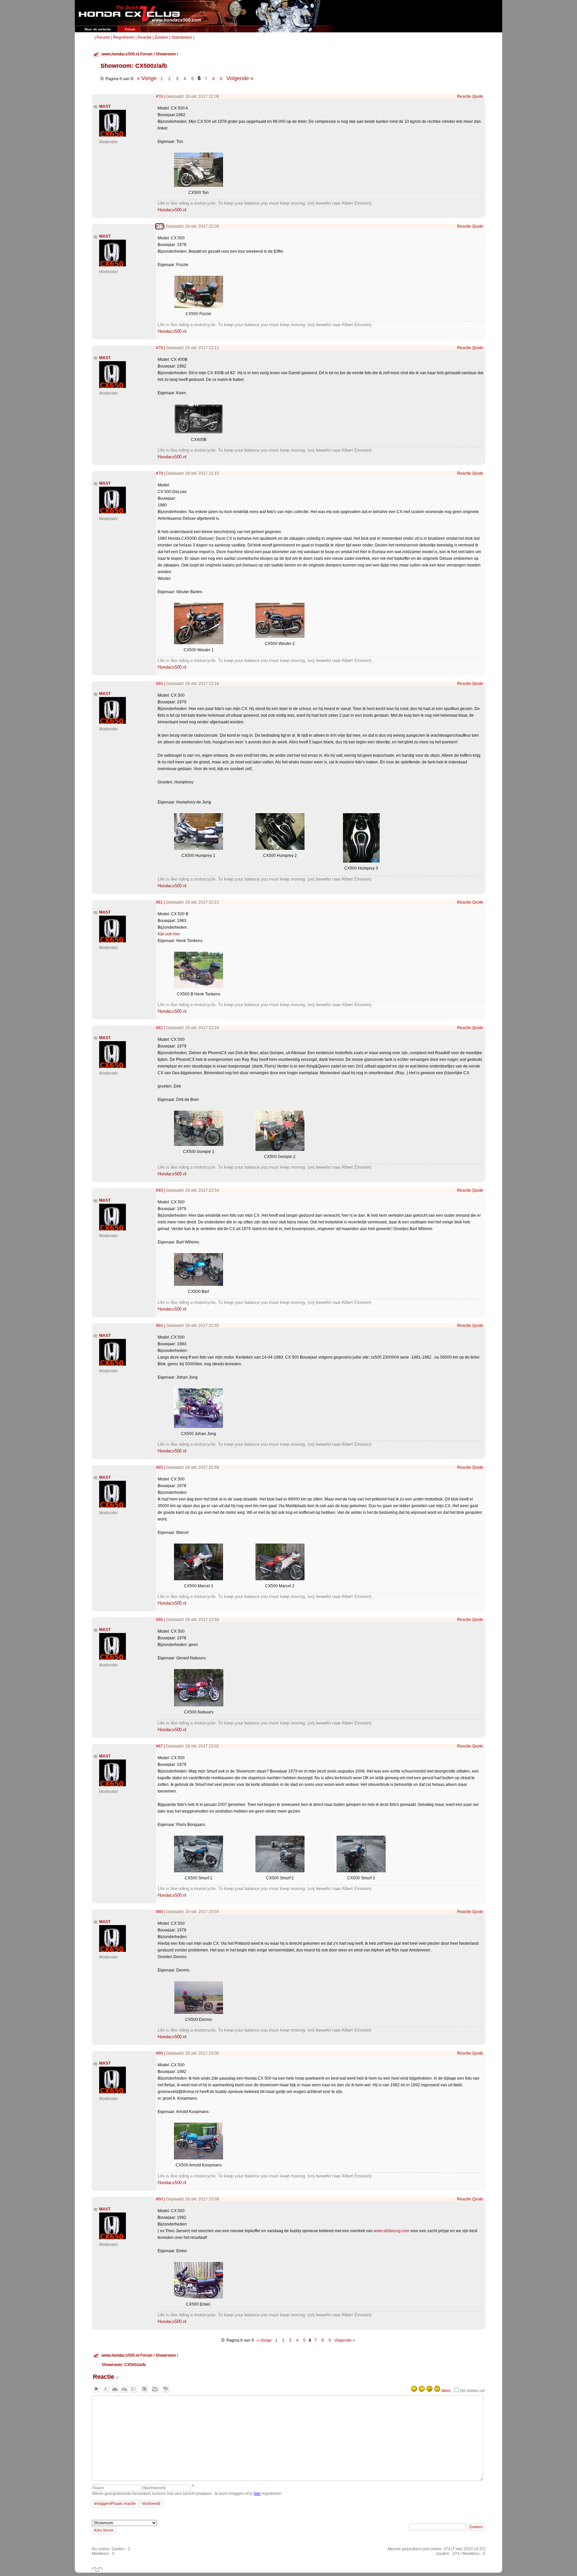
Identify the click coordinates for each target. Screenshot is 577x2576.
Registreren (124, 37)
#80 (159, 684)
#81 (159, 902)
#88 (159, 1912)
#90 (159, 2199)
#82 (159, 1028)
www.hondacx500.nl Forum (127, 54)
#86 (159, 1620)
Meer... (447, 2391)
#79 (159, 473)
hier (257, 2494)
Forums (103, 37)
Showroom (166, 54)
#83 (159, 1190)
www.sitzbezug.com (392, 2231)
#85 (159, 1467)
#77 (159, 226)
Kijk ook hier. (169, 934)
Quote (478, 96)
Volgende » (240, 78)
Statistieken (182, 37)
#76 (159, 96)
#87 (159, 1746)
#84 (159, 1326)
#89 (159, 2053)
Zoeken (161, 37)
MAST (105, 106)
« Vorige (147, 78)
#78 (159, 348)
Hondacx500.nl (172, 210)
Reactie (145, 37)
